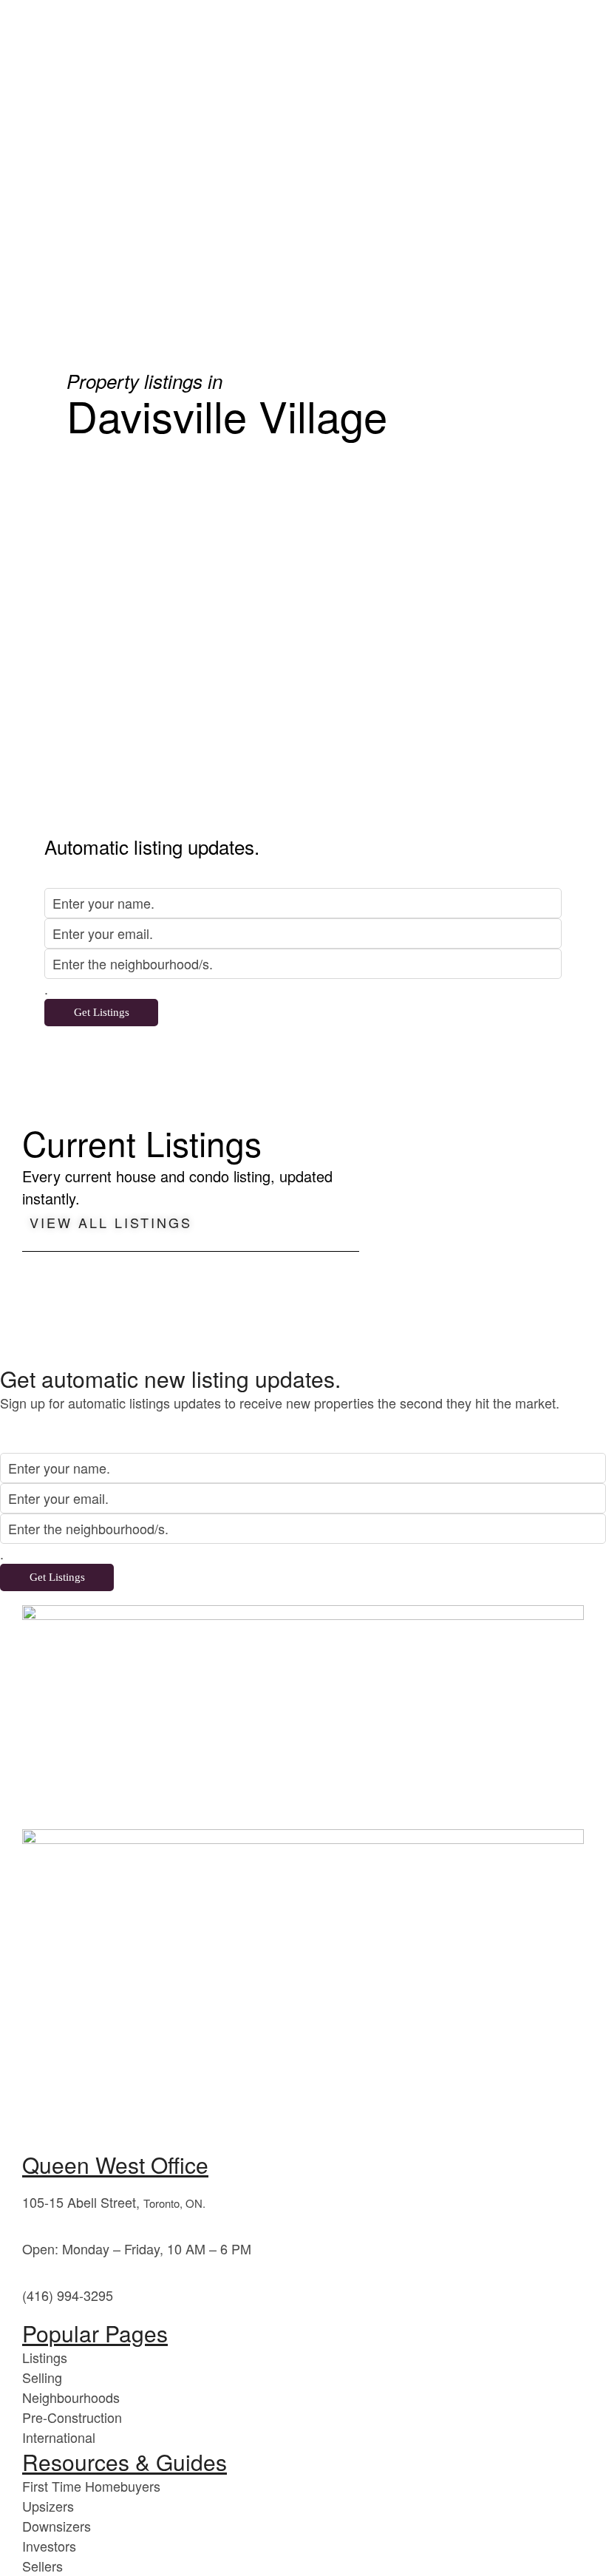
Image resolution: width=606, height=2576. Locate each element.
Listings (45, 2357)
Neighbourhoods (71, 2397)
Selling (42, 2377)
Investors (49, 2546)
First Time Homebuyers (91, 2486)
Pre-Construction (72, 2417)
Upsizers (48, 2506)
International (59, 2437)
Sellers (42, 2566)
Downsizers (57, 2526)
